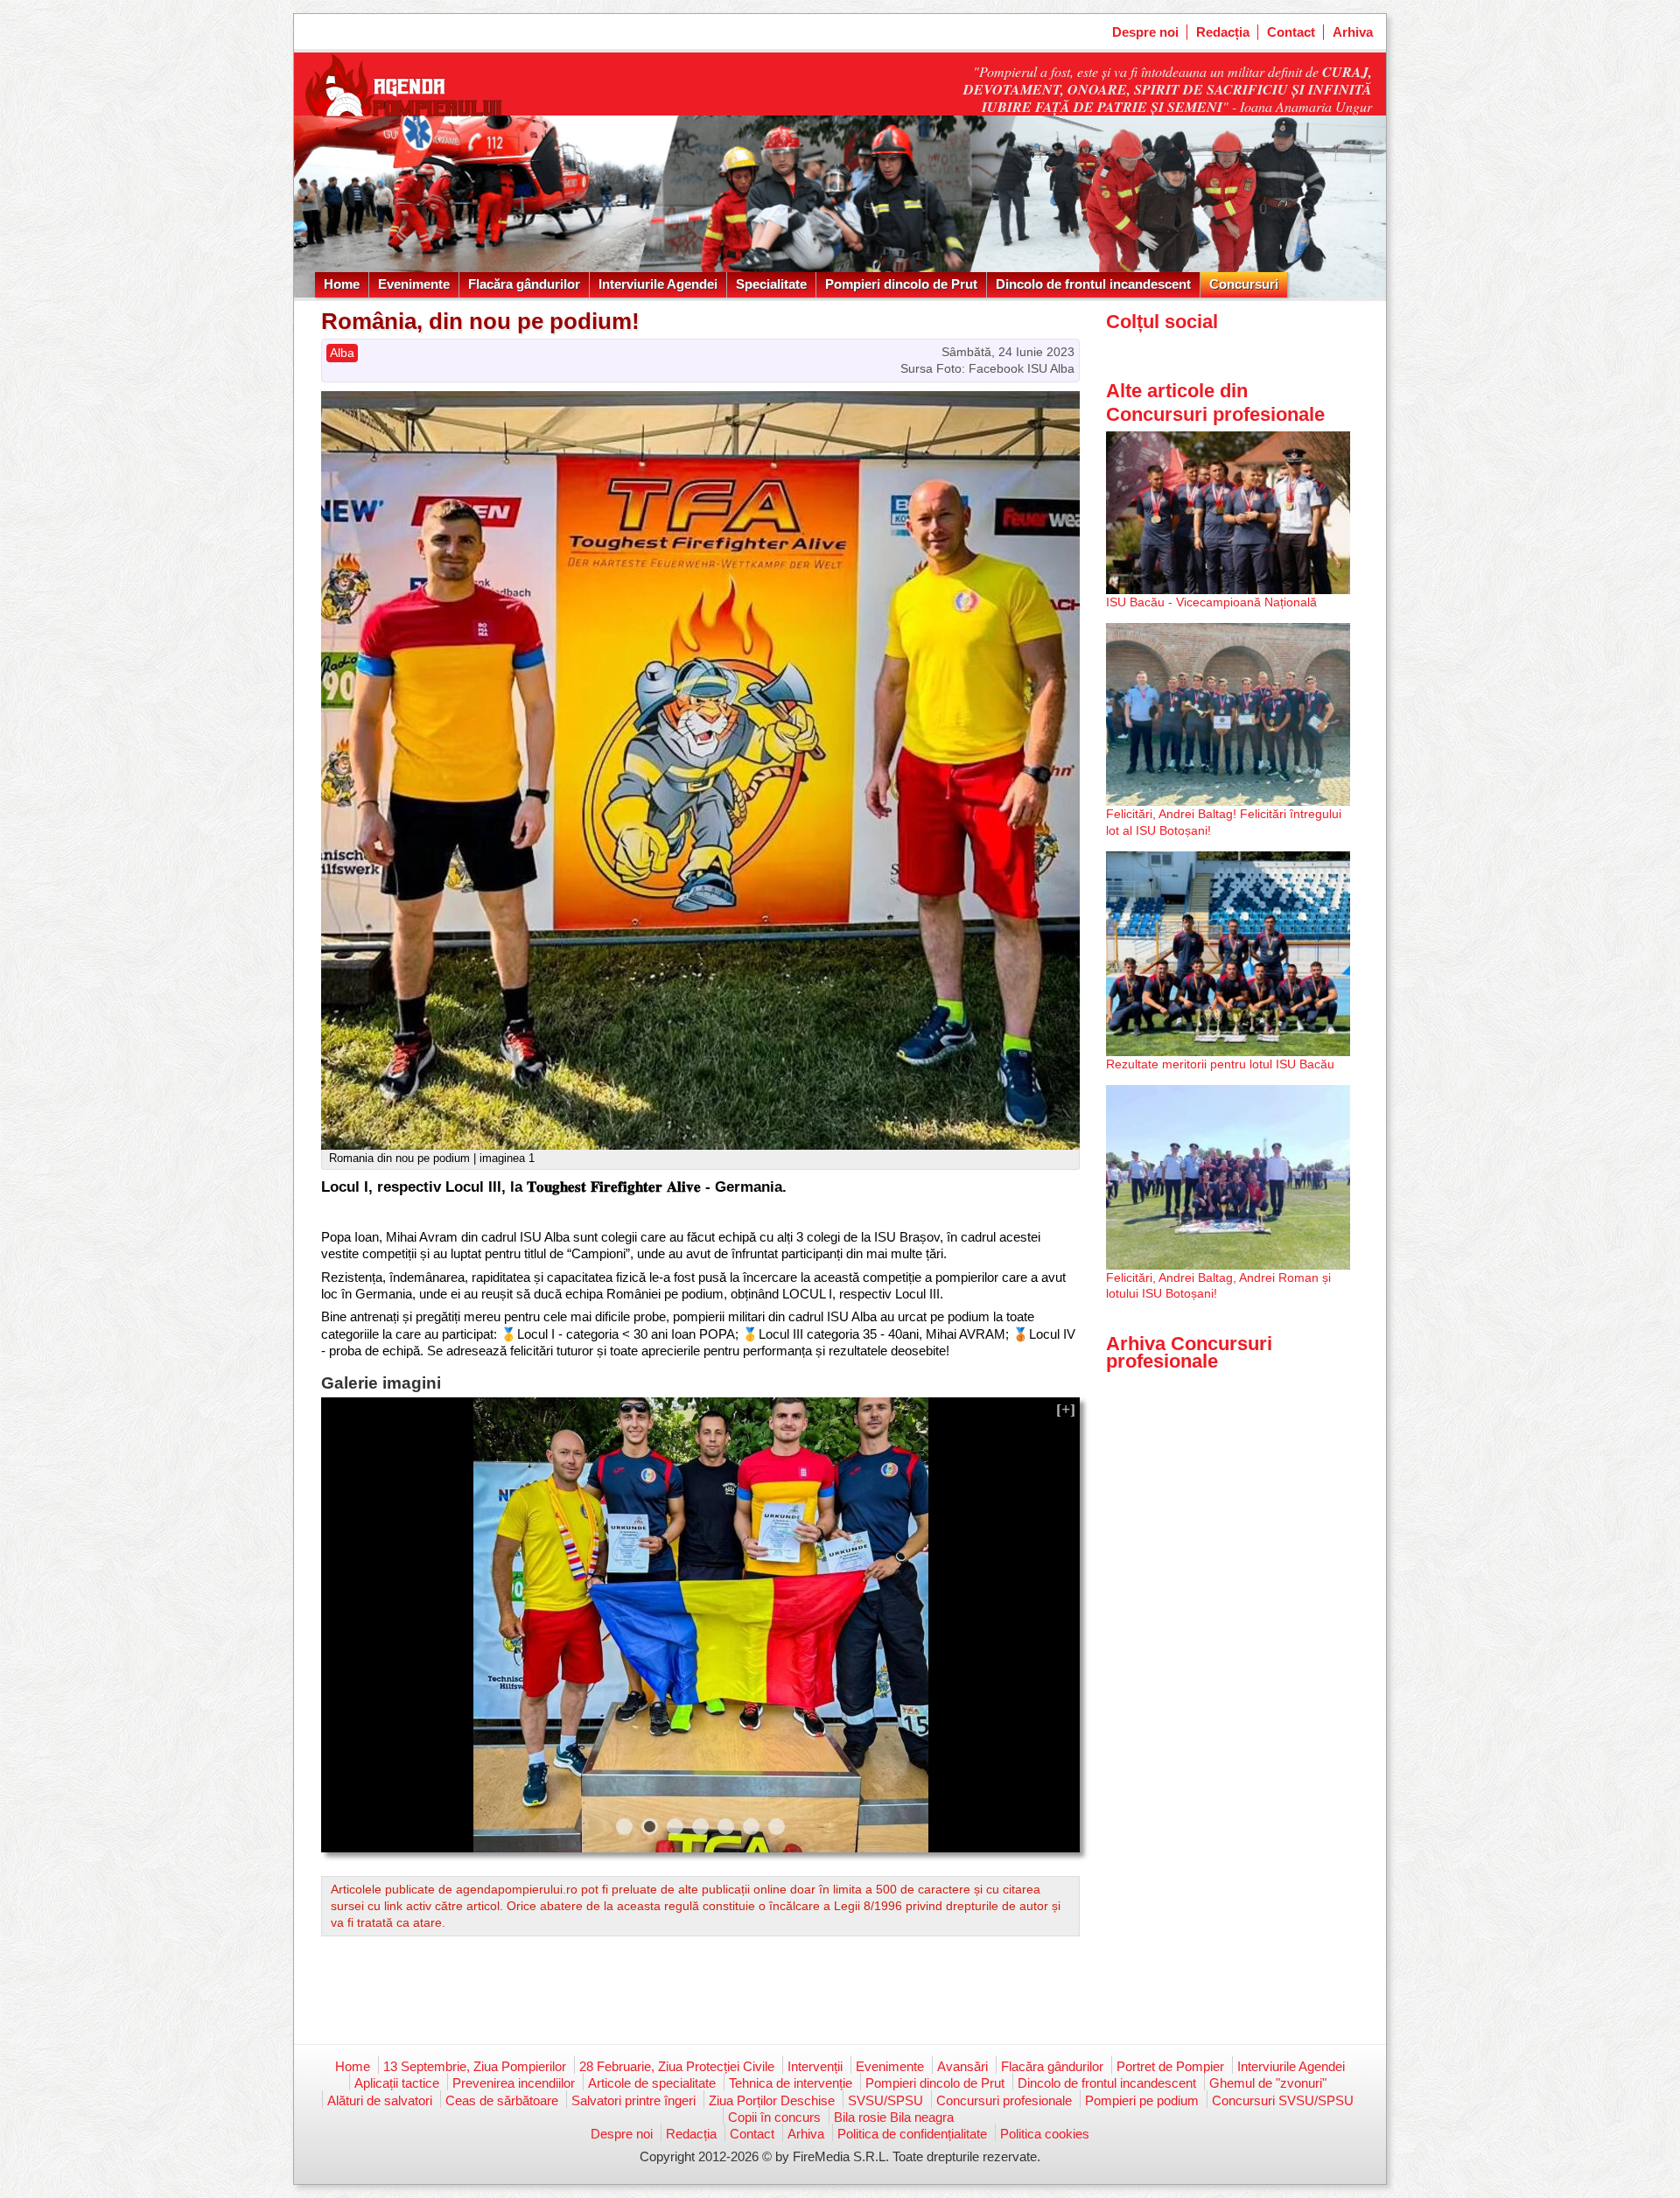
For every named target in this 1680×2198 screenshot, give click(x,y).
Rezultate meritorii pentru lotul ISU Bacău (1220, 1064)
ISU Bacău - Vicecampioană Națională (1211, 602)
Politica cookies (1045, 2134)
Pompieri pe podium (1142, 2100)
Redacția (1223, 32)
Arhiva (1353, 32)
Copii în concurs (774, 2117)
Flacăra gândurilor (524, 284)
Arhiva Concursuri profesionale (1189, 1352)
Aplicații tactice (397, 2083)
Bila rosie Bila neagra (894, 2117)
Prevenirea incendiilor (514, 2083)
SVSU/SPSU (885, 2100)
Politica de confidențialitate (912, 2134)
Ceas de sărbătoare (502, 2100)
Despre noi (1145, 32)
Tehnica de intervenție (791, 2083)
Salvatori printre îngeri (633, 2100)
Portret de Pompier (1170, 2066)
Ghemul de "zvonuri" (1268, 2083)
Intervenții (815, 2066)
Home (342, 284)
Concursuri (1244, 284)
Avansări (962, 2066)
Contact (1291, 32)
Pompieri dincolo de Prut (901, 284)
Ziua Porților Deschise (772, 2100)
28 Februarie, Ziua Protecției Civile (677, 2066)
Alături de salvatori (380, 2100)
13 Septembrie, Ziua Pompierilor (475, 2066)
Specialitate (771, 284)
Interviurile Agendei (658, 284)
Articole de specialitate (652, 2083)
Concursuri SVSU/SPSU (1283, 2100)
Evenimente (414, 284)
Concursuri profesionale (1004, 2100)
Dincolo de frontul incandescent (1093, 284)
